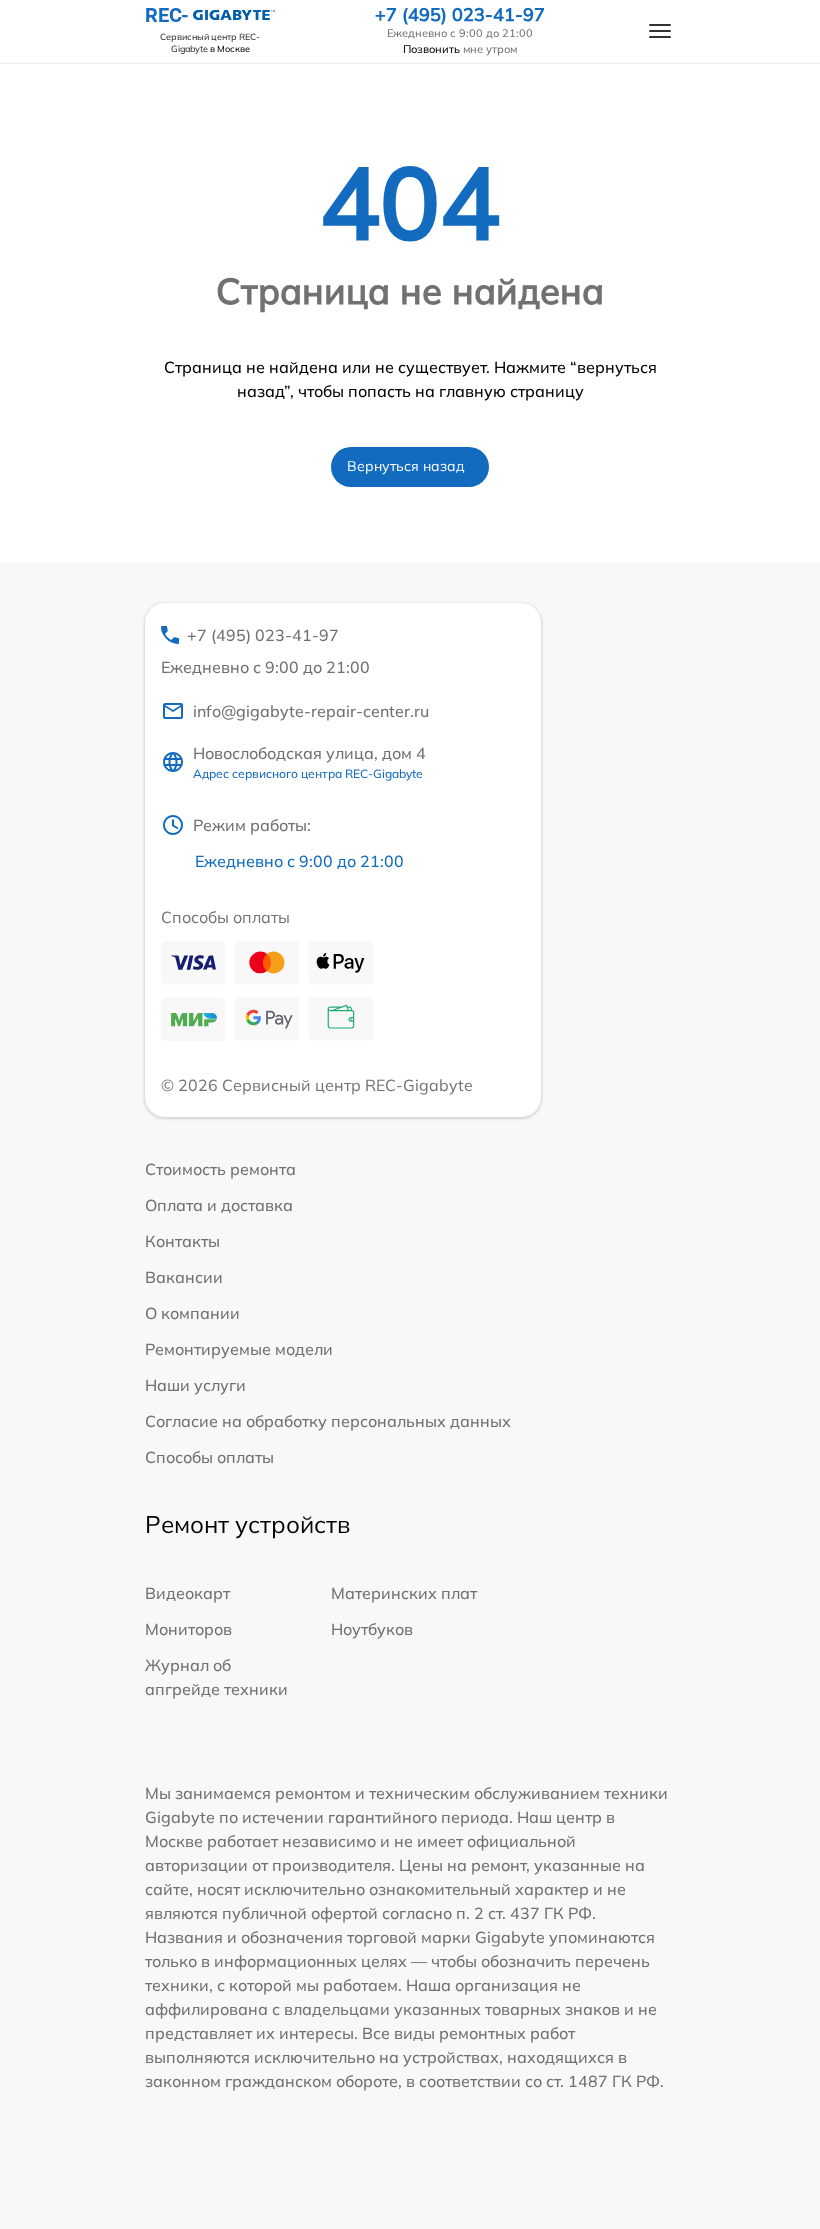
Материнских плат (404, 1593)
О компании (192, 1313)
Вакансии (184, 1277)
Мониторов (188, 1629)
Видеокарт (187, 1593)
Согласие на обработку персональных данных (328, 1421)
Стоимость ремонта (220, 1169)
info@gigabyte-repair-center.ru (311, 711)
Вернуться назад (406, 466)
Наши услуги (195, 1385)
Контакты (182, 1241)
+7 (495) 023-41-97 (460, 15)
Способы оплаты (209, 1457)
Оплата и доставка (219, 1205)
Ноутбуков (372, 1629)
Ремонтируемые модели (239, 1349)
